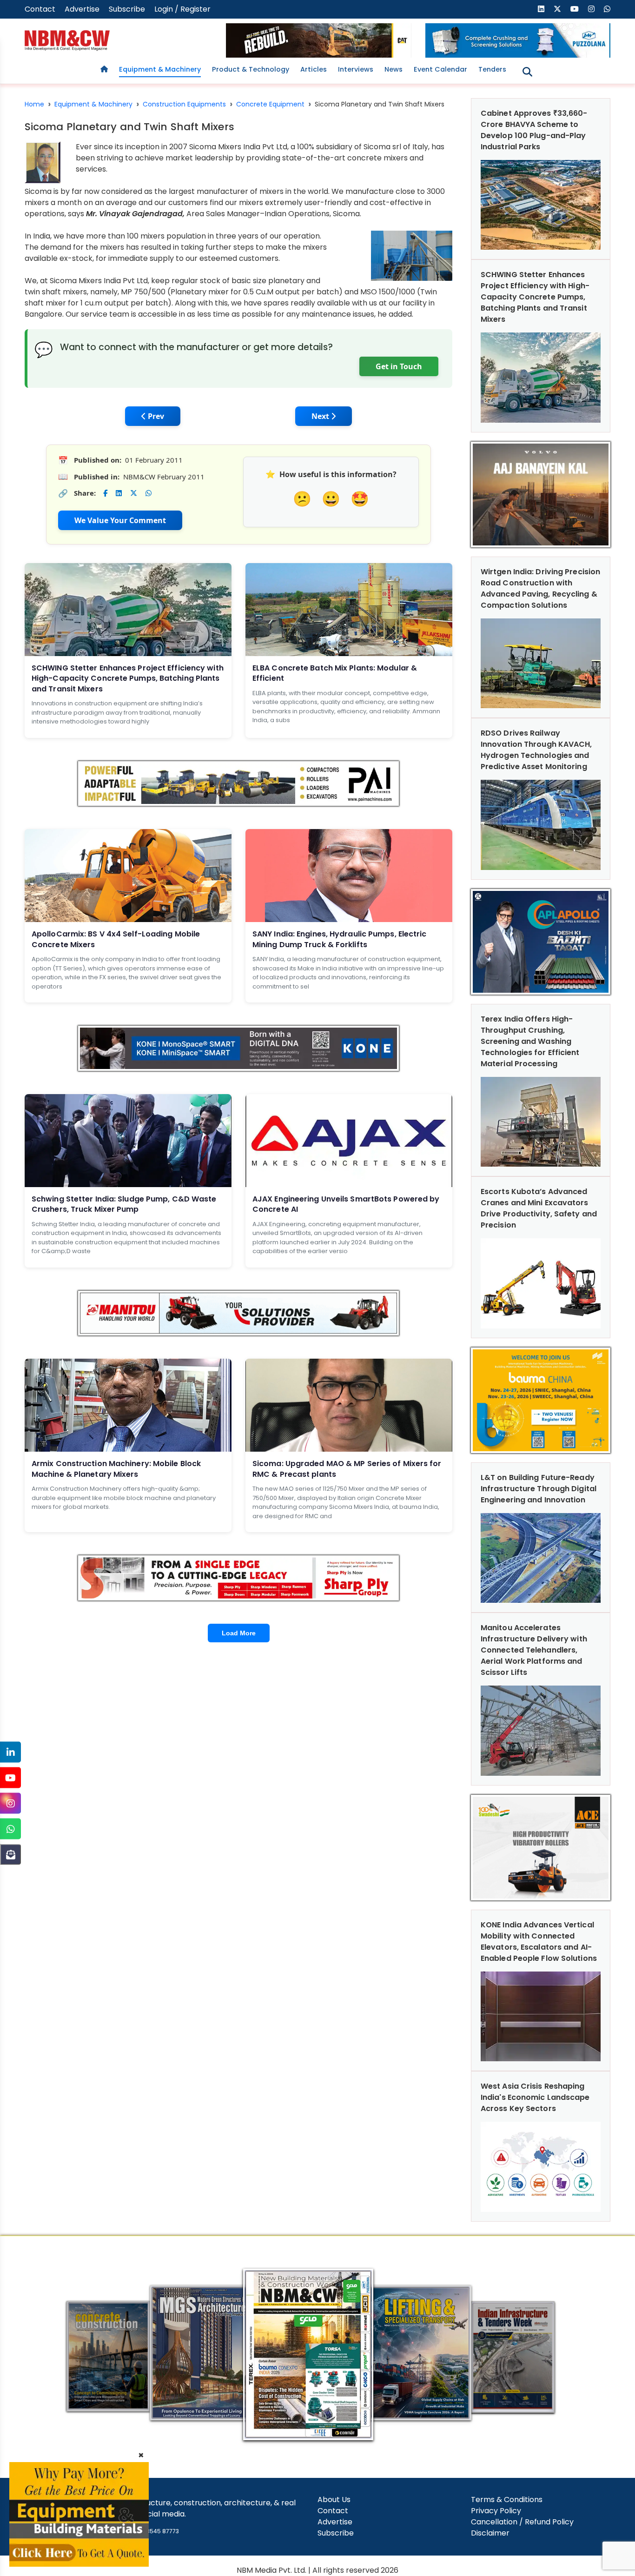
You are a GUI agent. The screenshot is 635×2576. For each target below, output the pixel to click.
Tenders (492, 69)
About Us (334, 2500)
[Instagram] (10, 1803)
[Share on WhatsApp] (149, 493)
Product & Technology (251, 69)
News (394, 69)
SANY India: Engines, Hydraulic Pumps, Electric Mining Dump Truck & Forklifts (340, 939)
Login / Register (182, 9)
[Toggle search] (527, 72)
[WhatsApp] (10, 1829)
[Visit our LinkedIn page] (541, 9)
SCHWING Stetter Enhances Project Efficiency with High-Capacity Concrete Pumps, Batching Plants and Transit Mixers (128, 678)
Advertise (82, 9)
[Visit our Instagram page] (591, 9)
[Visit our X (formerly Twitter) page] (557, 9)
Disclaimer (490, 2533)
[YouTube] (10, 1778)
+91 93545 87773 (155, 2531)
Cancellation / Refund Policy (522, 2522)
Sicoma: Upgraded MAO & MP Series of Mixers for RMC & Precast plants (347, 1469)
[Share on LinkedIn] (119, 493)
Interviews (356, 69)
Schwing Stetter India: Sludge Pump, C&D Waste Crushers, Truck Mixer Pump (124, 1204)
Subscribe (127, 9)
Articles (314, 69)
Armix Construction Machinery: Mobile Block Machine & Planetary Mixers (116, 1469)
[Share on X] (134, 493)
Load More (239, 1633)
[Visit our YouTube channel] (575, 9)
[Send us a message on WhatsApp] (607, 9)
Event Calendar (440, 69)
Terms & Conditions (507, 2500)
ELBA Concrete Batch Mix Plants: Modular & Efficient (335, 673)
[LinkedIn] (10, 1752)
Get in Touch (399, 366)
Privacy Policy (496, 2511)
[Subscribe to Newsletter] (10, 1855)
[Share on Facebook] (105, 493)
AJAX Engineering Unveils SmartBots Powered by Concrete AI (346, 1204)
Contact (40, 9)
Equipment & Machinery (160, 69)
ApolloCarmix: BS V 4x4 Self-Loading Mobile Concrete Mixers (116, 939)
